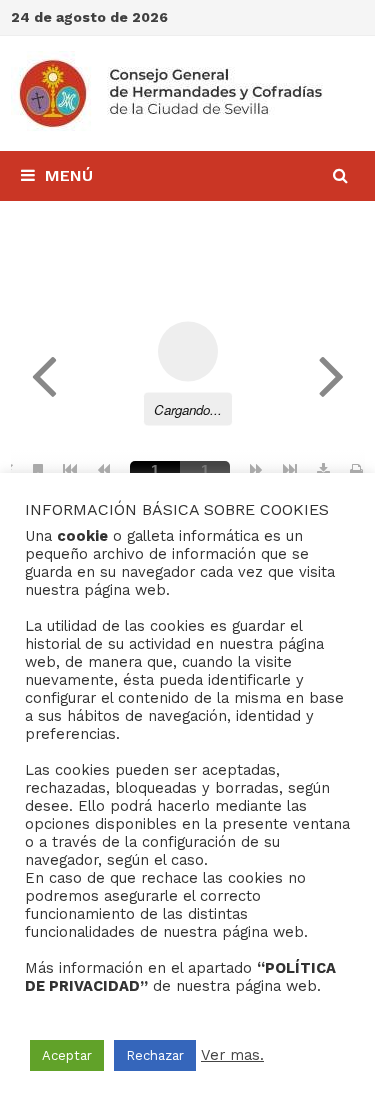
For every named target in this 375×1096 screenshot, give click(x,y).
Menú (69, 175)
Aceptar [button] (67, 1055)
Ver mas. (232, 1055)
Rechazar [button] (155, 1055)
